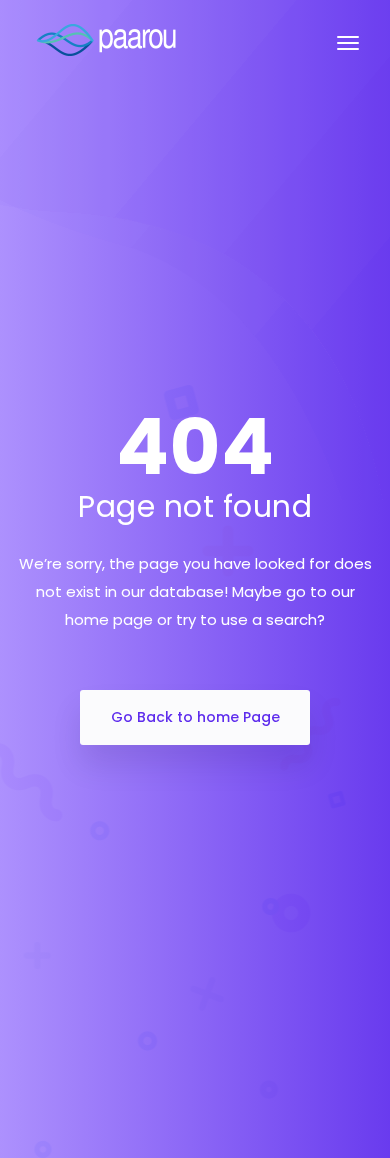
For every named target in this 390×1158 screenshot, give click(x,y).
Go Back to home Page (195, 717)
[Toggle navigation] (348, 53)
